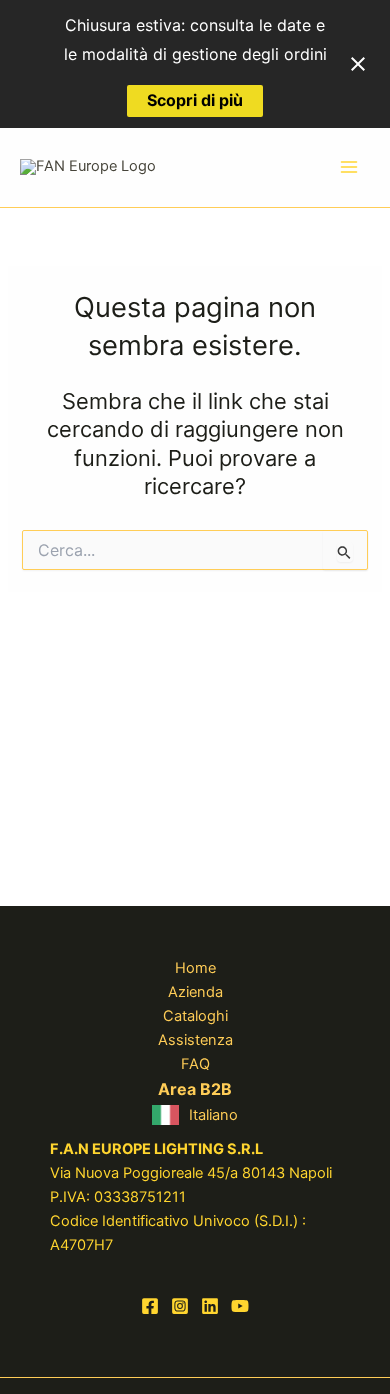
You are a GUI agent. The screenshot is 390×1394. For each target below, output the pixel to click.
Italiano (213, 1115)
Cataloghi (195, 1016)
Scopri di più (195, 100)
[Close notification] (358, 64)
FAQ (195, 1064)
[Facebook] (150, 1306)
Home (195, 968)
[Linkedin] (210, 1306)
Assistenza (195, 1040)
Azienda (195, 992)
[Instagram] (180, 1306)
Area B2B (195, 1089)
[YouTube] (240, 1306)
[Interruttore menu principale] (349, 168)
